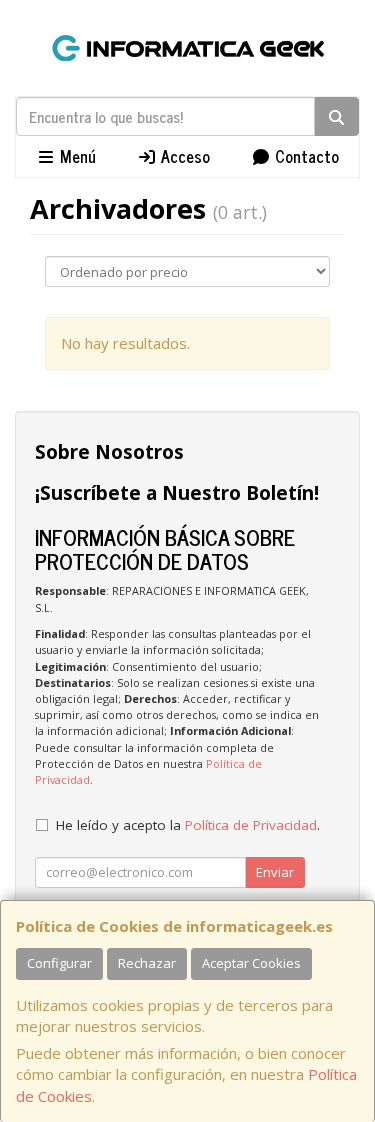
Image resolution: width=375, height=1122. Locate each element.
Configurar (59, 963)
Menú (76, 156)
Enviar (275, 872)
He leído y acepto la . (188, 825)
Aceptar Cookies (251, 963)
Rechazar (147, 963)
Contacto (305, 156)
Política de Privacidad (251, 825)
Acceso (183, 156)
